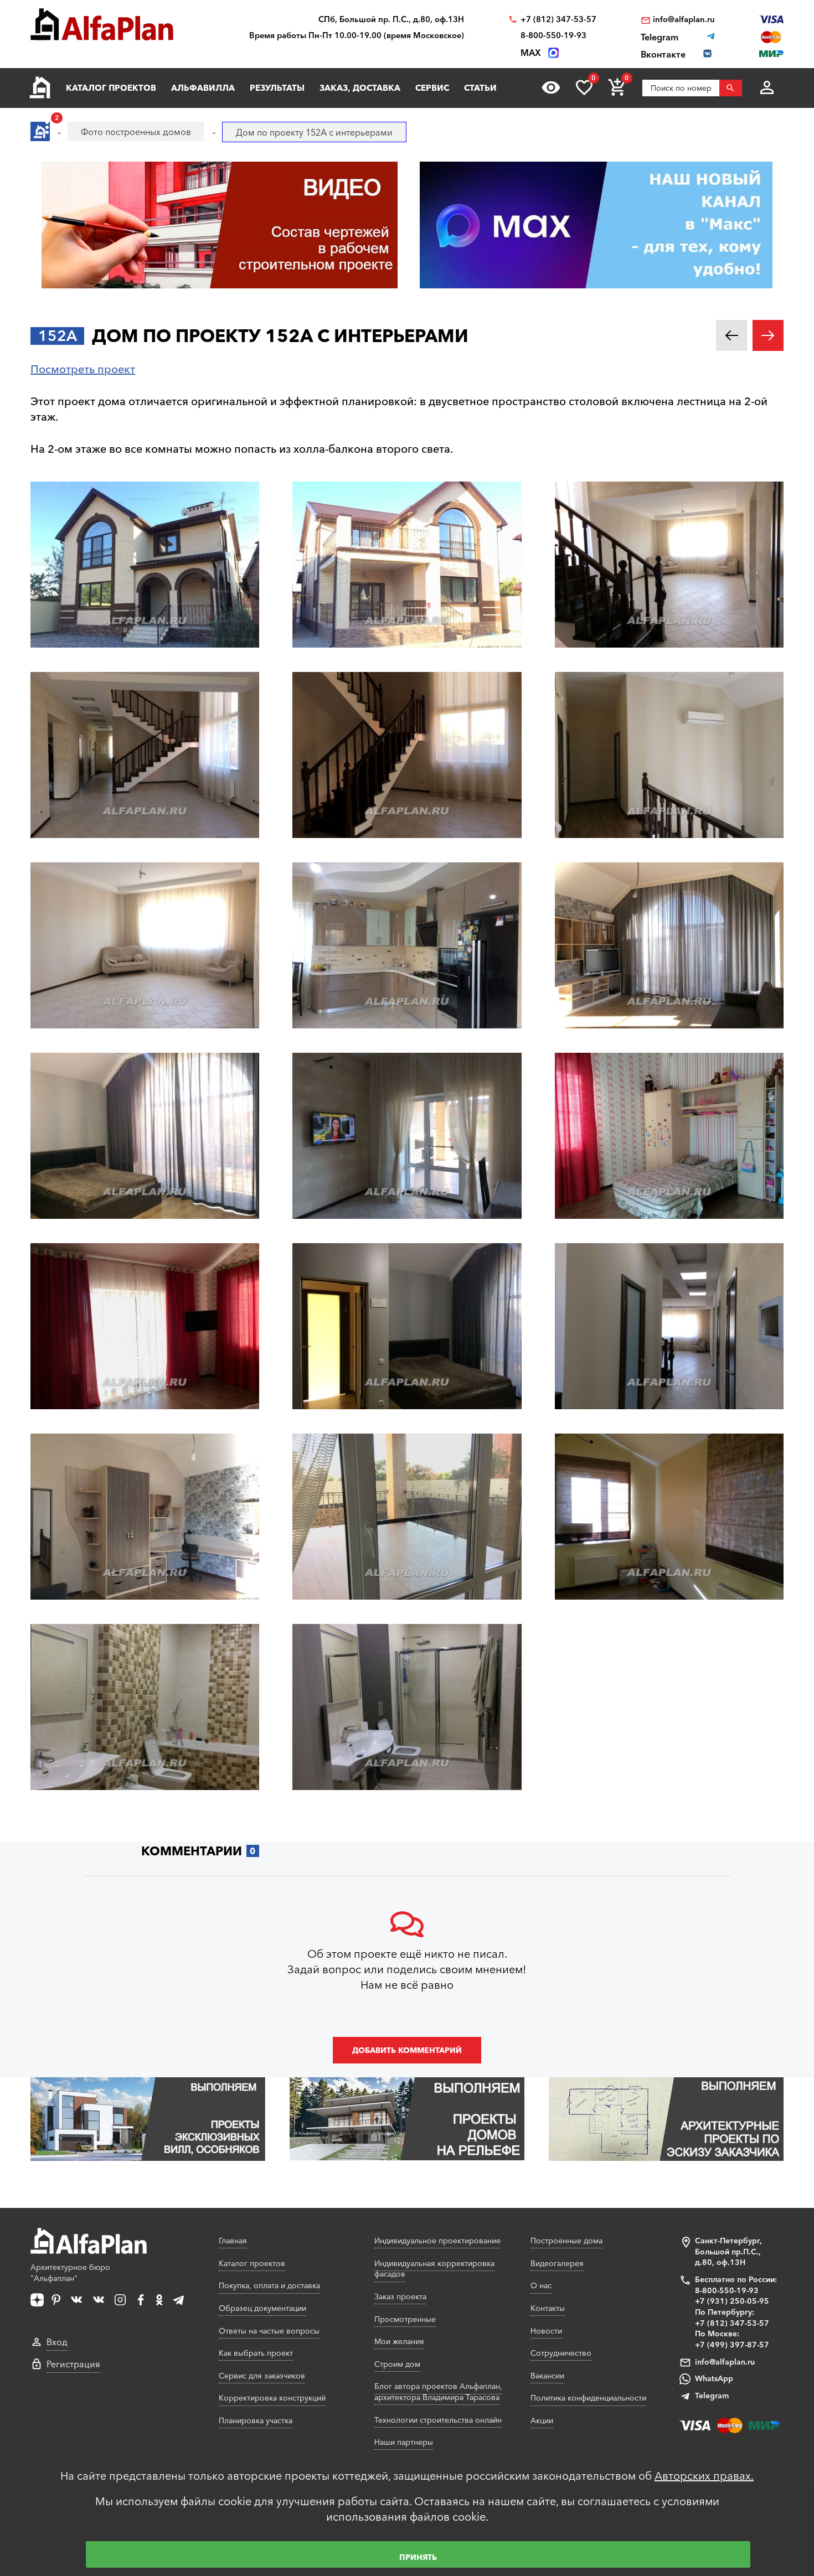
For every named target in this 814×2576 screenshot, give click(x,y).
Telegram (712, 2396)
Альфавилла (203, 88)
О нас (541, 2285)
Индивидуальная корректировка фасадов (434, 2269)
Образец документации (262, 2308)
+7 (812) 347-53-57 (558, 20)
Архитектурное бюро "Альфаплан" (70, 2273)
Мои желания (399, 2341)
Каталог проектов (111, 88)
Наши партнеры (404, 2442)
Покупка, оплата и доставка (269, 2285)
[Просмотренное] (551, 87)
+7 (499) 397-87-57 (732, 2345)
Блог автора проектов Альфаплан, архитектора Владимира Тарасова (438, 2392)
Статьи (480, 88)
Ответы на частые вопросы (269, 2331)
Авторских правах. (704, 2476)
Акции (542, 2420)
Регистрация (73, 2364)
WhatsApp (714, 2378)
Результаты (277, 88)
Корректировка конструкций (272, 2398)
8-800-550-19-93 (553, 36)
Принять (418, 2557)
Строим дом (397, 2364)
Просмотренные (405, 2319)
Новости (546, 2331)
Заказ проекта (400, 2296)
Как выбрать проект (256, 2353)
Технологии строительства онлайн (438, 2420)
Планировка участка (256, 2420)
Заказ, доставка (360, 88)
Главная (233, 2241)
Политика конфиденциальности (588, 2398)
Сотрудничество (561, 2353)
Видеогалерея (557, 2263)
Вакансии (547, 2376)
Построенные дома (566, 2241)
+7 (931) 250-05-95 (732, 2301)
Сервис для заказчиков (262, 2376)
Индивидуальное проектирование (437, 2241)
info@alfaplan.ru (684, 20)
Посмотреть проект (83, 369)
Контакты (548, 2308)
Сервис (432, 88)
